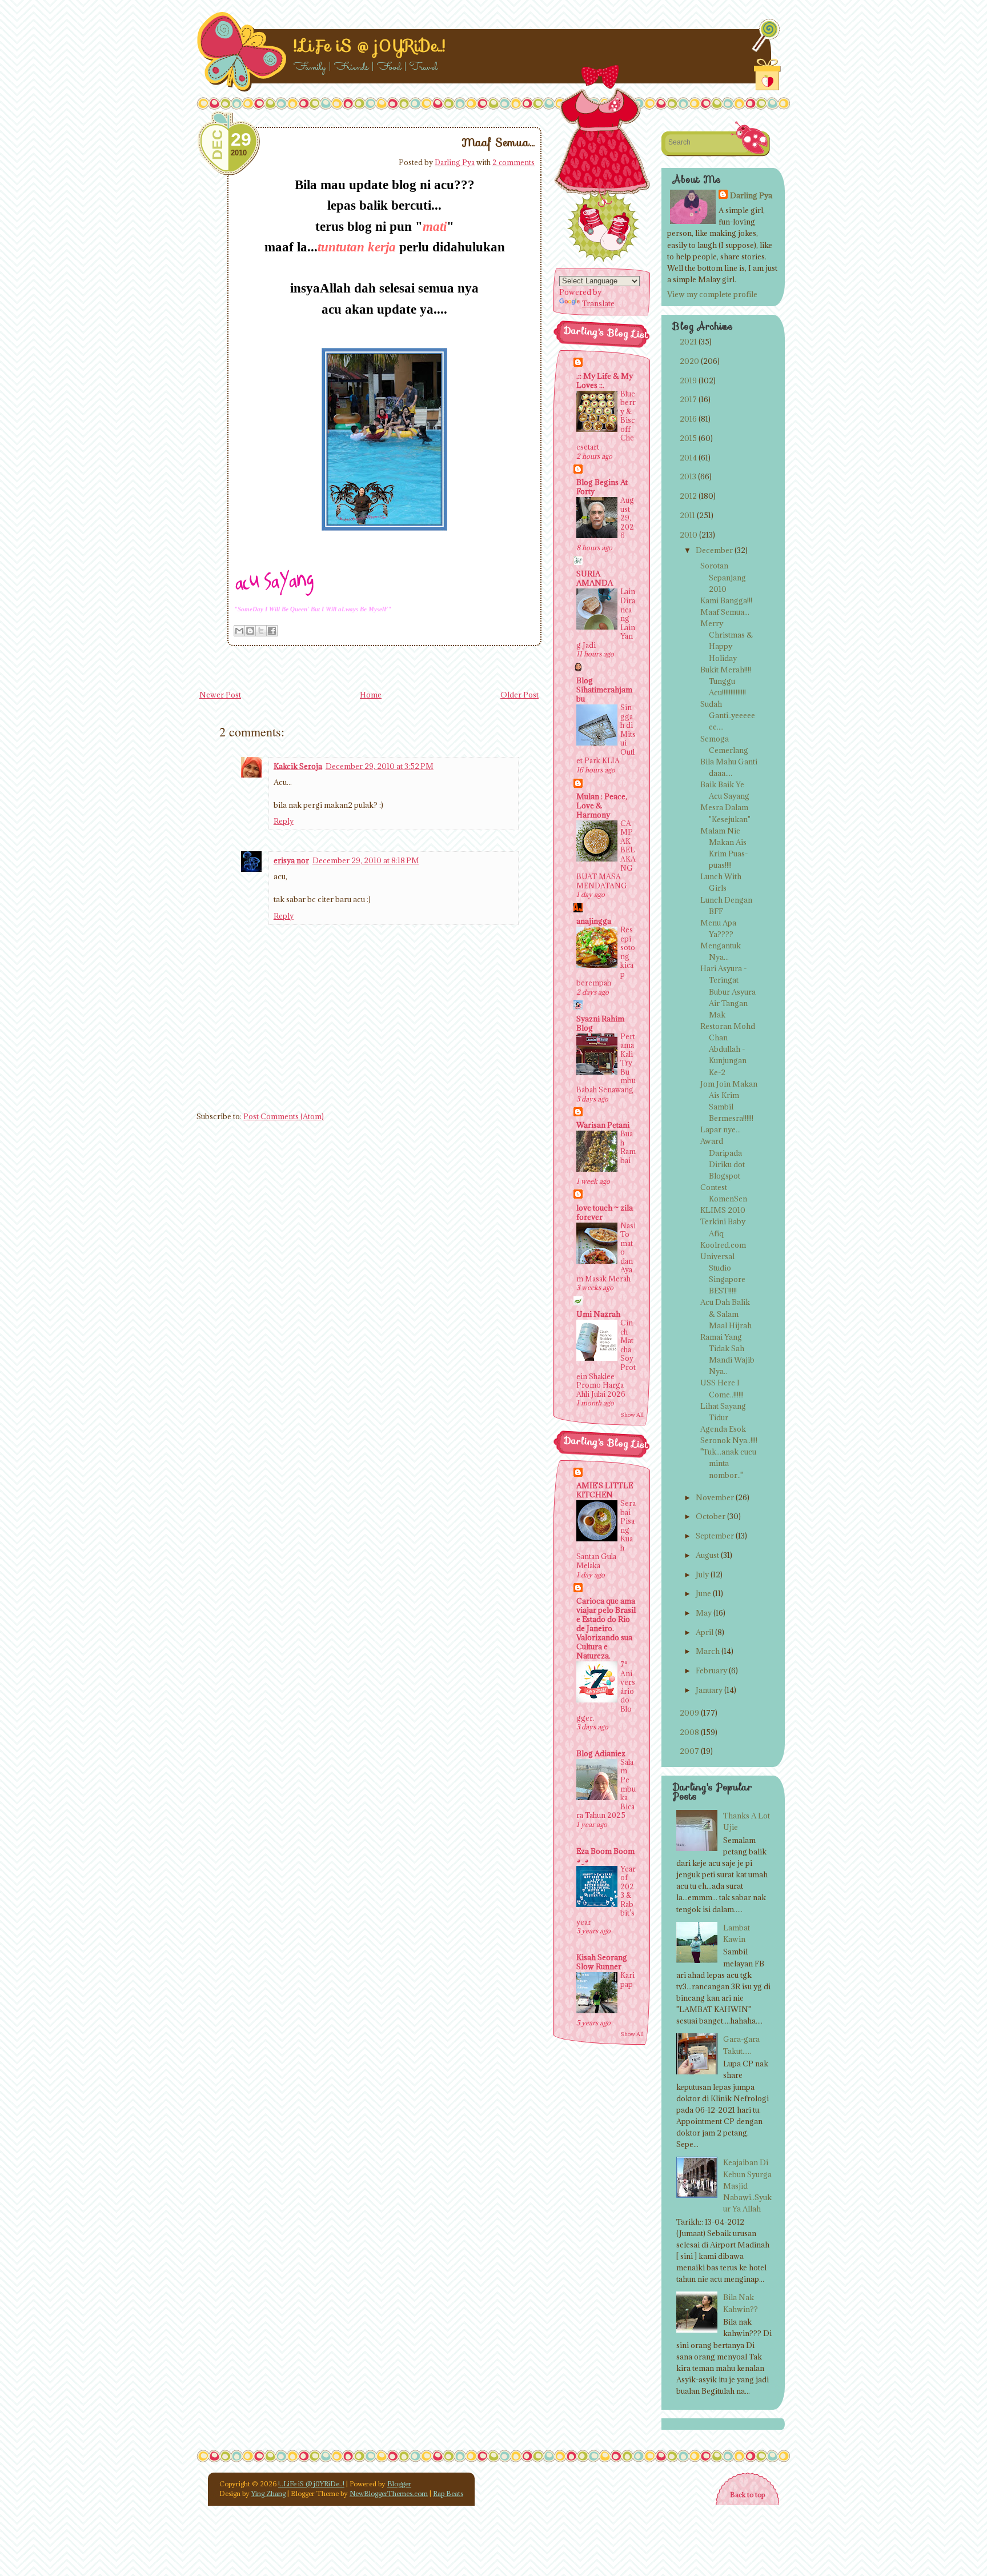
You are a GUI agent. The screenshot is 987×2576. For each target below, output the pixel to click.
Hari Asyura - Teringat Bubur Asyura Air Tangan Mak (728, 991)
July (702, 1575)
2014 (688, 458)
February (711, 1670)
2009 (689, 1713)
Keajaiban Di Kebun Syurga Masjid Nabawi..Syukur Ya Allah (747, 2186)
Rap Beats (448, 2493)
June (703, 1593)
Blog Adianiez (601, 1753)
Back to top (747, 2495)
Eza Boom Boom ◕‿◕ (605, 1856)
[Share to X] (261, 631)
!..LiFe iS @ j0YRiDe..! (369, 46)
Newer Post (220, 695)
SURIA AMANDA (595, 578)
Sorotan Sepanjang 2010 (723, 577)
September (715, 1536)
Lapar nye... (721, 1129)
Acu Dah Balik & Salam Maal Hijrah (726, 1313)
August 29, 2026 (627, 518)
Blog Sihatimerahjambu (604, 690)
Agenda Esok (723, 1429)
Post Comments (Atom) (284, 1116)
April (705, 1632)
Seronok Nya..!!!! (729, 1440)
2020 (689, 361)
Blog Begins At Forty (602, 487)
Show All (632, 1415)
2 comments (513, 162)
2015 (688, 438)
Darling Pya (455, 162)
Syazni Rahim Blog (600, 1023)
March (708, 1651)
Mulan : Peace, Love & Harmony (602, 806)
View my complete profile (712, 294)
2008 (689, 1732)
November (715, 1497)
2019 (688, 380)
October (711, 1516)
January (709, 1690)
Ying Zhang (268, 2493)
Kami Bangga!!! (726, 600)
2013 (688, 476)
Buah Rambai (628, 1147)
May (704, 1613)
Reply (284, 821)
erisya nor (291, 860)
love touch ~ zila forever (605, 1212)
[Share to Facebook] (272, 631)
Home (371, 695)
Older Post (519, 695)
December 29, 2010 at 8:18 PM (366, 860)
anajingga (594, 921)
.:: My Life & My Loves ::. (605, 380)
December (714, 550)
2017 (688, 399)
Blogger (399, 2484)
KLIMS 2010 (723, 1210)
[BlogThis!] (250, 631)
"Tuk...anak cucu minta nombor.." (728, 1463)
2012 (688, 496)
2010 (689, 535)
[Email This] (239, 631)
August (707, 1555)
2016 (688, 419)
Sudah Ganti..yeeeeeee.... (728, 715)
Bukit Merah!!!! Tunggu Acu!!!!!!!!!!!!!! (726, 681)
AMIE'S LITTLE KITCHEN (605, 1490)
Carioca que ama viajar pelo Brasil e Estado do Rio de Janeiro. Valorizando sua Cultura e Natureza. (606, 1628)
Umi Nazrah (598, 1314)
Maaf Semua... (498, 142)
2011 (687, 515)
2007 (689, 1751)
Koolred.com (723, 1245)
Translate (598, 303)
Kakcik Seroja (298, 766)
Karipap (627, 1980)
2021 (688, 342)
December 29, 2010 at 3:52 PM (380, 766)
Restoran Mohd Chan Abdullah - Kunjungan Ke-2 (728, 1049)
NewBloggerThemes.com (389, 2493)
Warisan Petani (603, 1125)
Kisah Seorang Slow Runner (602, 1962)
